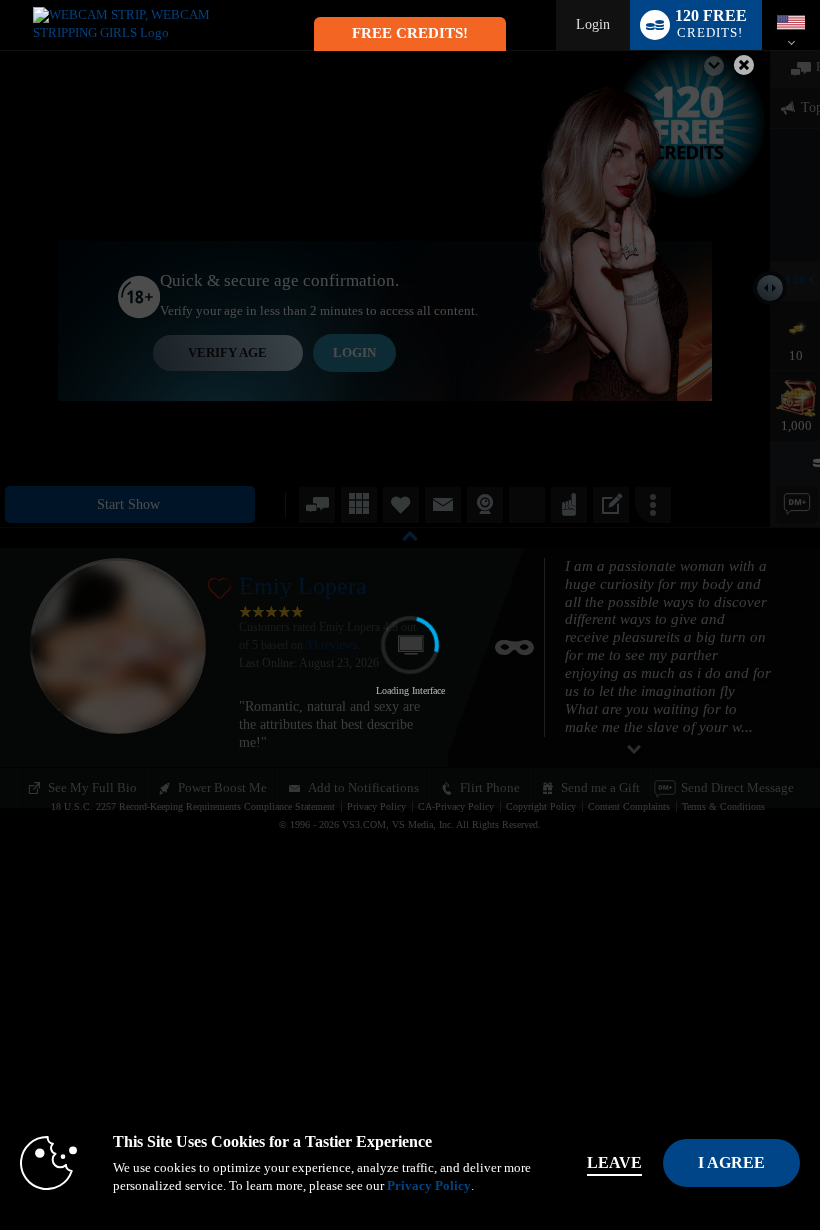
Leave (614, 1162)
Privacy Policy (429, 1185)
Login (593, 24)
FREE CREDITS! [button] (410, 33)
